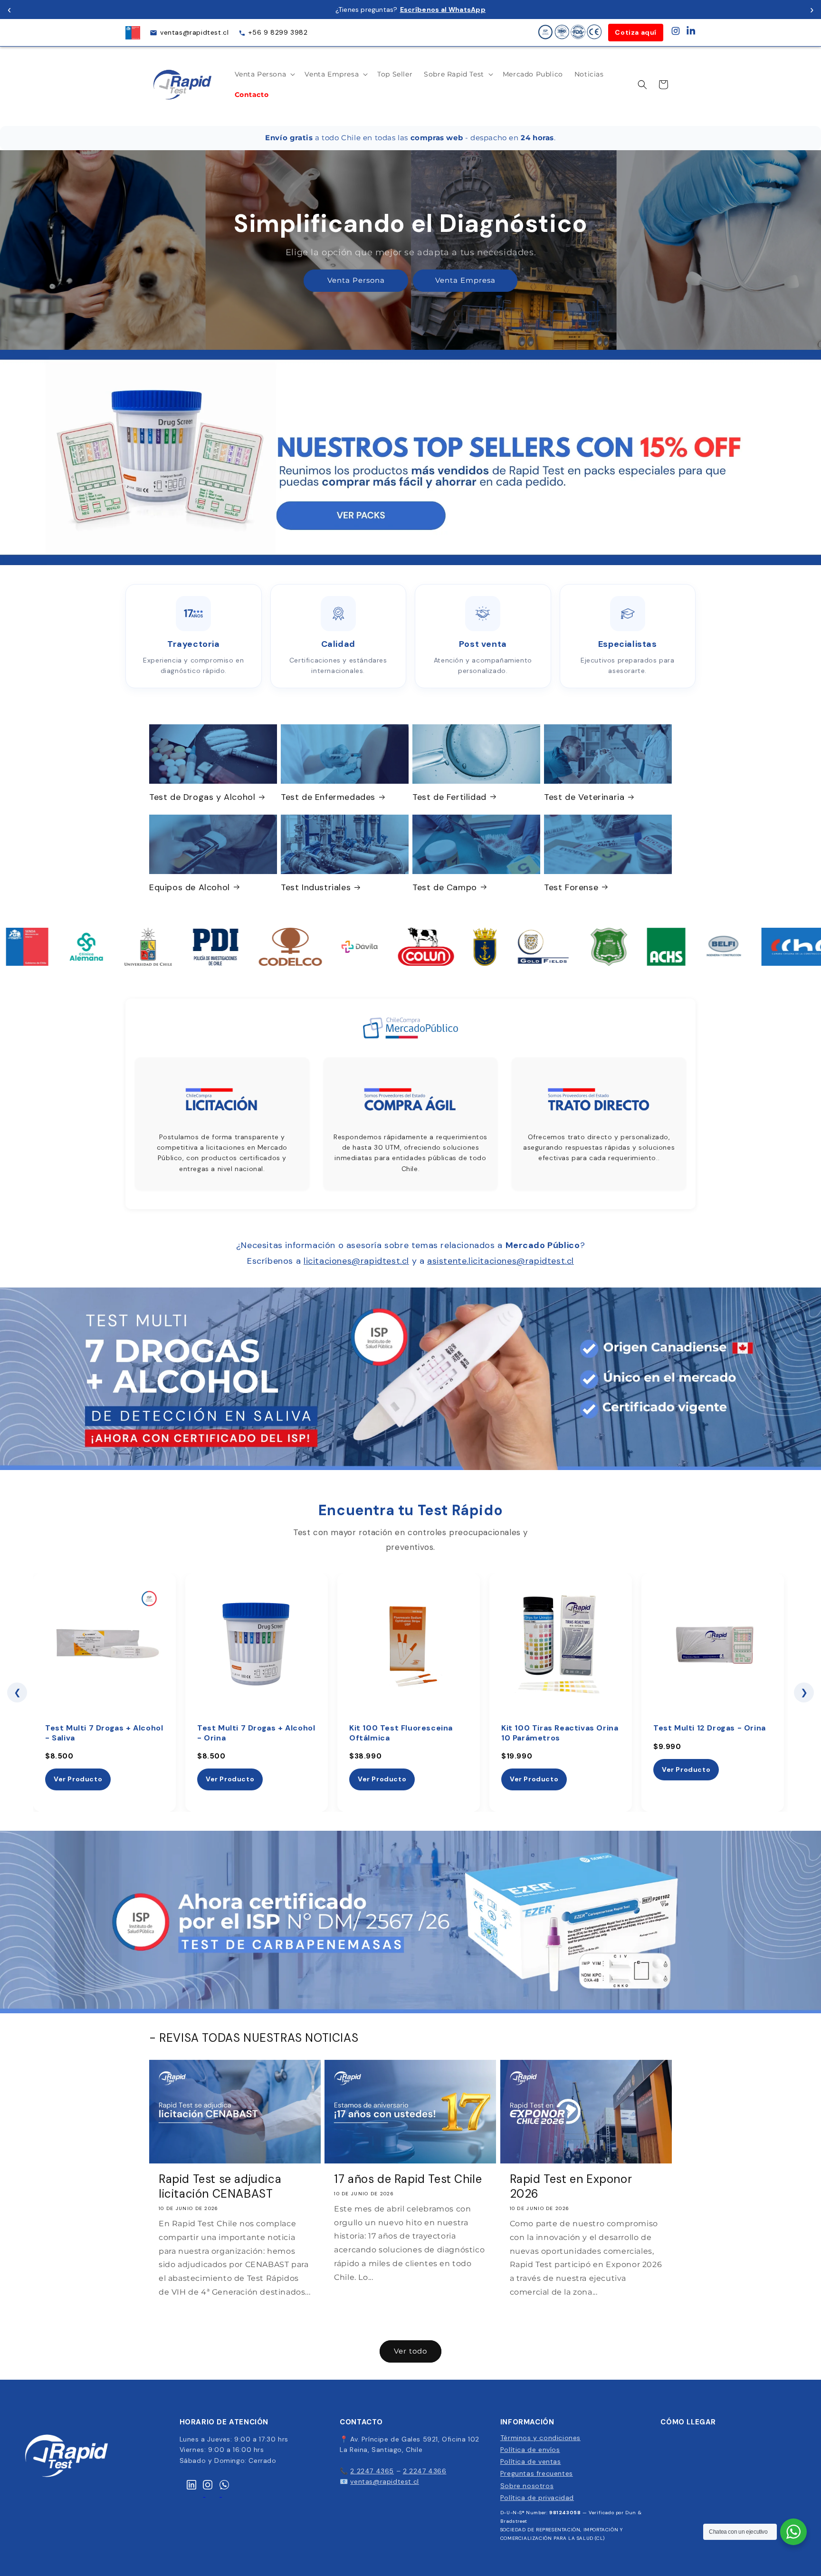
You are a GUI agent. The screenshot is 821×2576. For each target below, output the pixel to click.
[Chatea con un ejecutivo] (793, 2532)
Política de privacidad (537, 2498)
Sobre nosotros (527, 2486)
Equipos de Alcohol (190, 887)
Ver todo (410, 2351)
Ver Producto (78, 1779)
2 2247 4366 (425, 2471)
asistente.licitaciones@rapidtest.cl (501, 1261)
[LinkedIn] (691, 33)
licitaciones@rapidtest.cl (356, 1261)
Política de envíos (530, 2450)
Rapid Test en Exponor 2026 (571, 2186)
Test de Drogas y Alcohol (202, 797)
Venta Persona (356, 281)
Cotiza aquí (636, 32)
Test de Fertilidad (449, 797)
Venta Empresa (465, 281)
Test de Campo (445, 887)
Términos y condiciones (540, 2438)
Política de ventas (531, 2461)
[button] (264, 74)
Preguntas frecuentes (537, 2473)
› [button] (812, 9)
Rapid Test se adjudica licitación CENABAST (220, 2186)
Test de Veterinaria (584, 797)
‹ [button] (9, 9)
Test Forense (571, 887)
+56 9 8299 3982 (278, 32)
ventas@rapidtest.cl (194, 32)
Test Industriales (316, 887)
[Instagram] (676, 33)
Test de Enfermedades (328, 797)
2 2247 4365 (372, 2471)
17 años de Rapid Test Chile (408, 2178)
